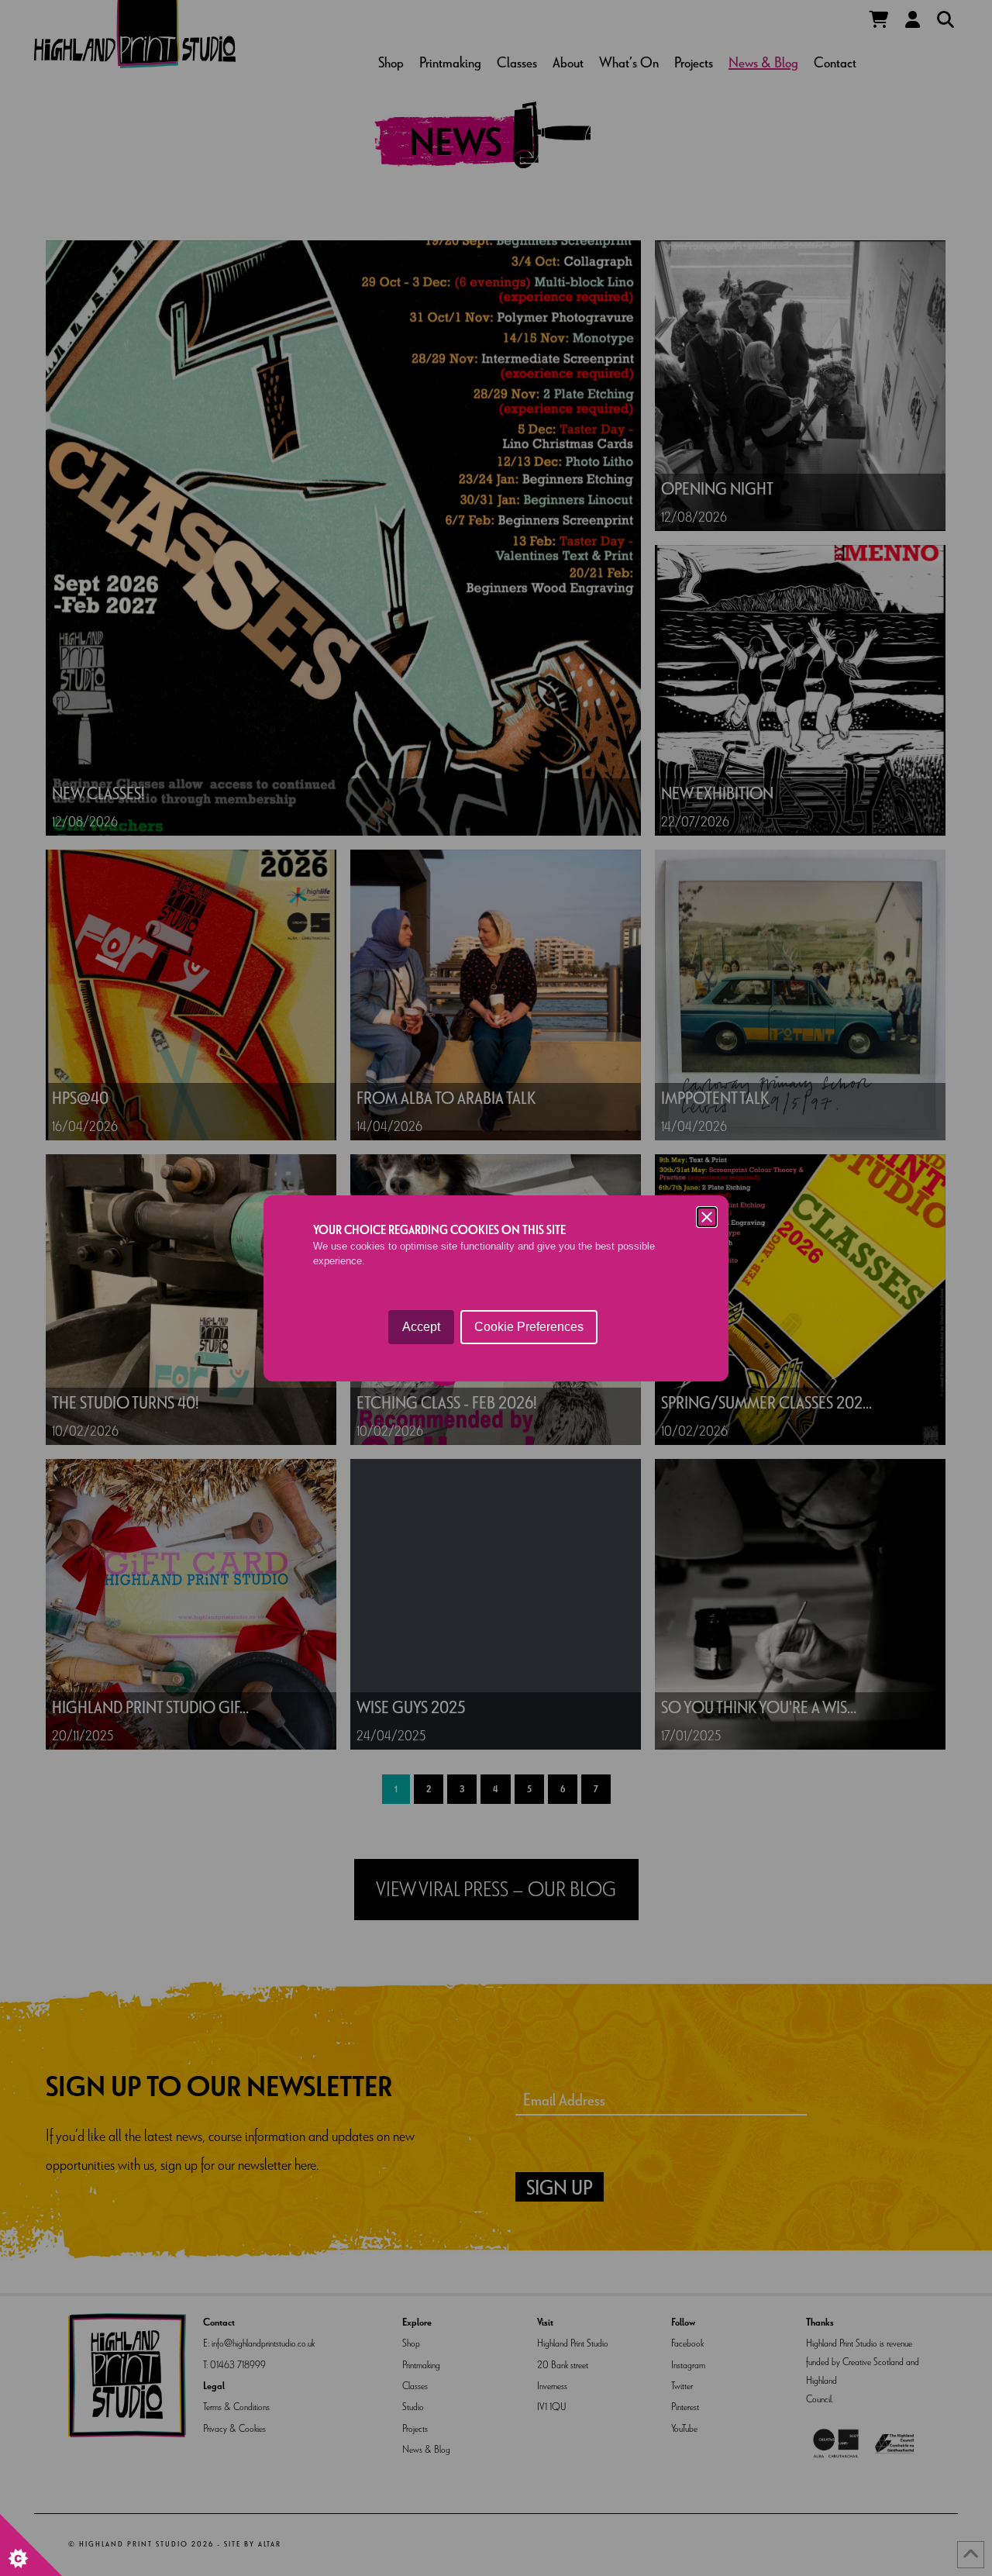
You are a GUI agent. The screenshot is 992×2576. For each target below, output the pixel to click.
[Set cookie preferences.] (31, 2545)
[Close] (707, 1217)
